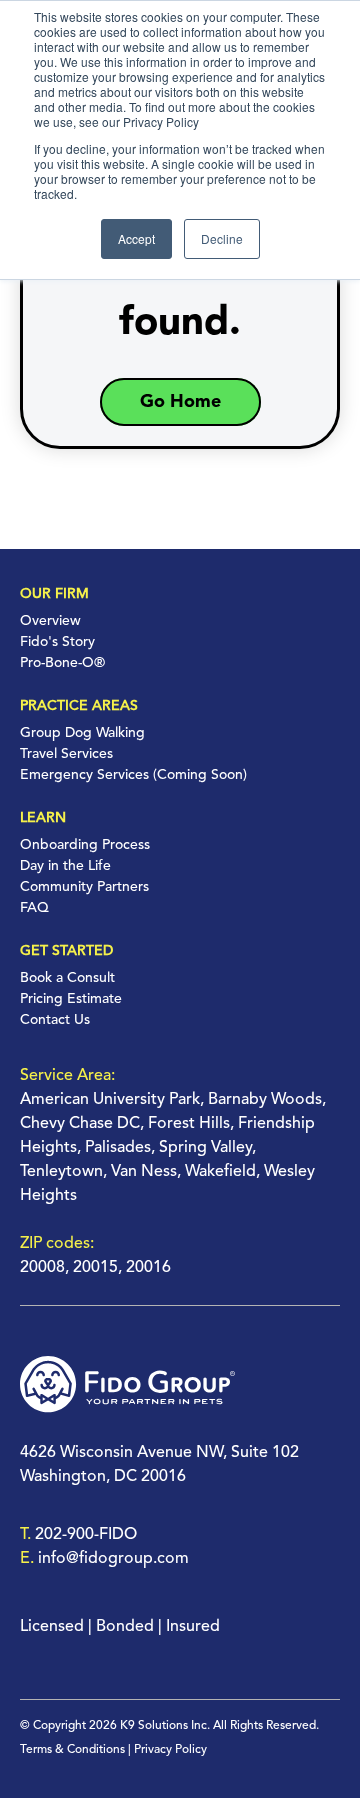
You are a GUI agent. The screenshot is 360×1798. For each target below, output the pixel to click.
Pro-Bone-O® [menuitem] (62, 663)
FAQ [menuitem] (34, 908)
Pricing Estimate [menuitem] (71, 999)
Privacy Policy (170, 1750)
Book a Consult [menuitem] (67, 978)
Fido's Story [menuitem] (57, 642)
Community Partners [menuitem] (84, 887)
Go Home (180, 402)
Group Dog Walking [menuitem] (82, 733)
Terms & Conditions (72, 1750)
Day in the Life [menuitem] (65, 866)
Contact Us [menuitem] (55, 1020)
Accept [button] (136, 238)
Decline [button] (222, 238)
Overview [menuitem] (50, 621)
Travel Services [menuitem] (66, 754)
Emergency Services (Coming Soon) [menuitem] (133, 775)
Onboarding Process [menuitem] (85, 845)
